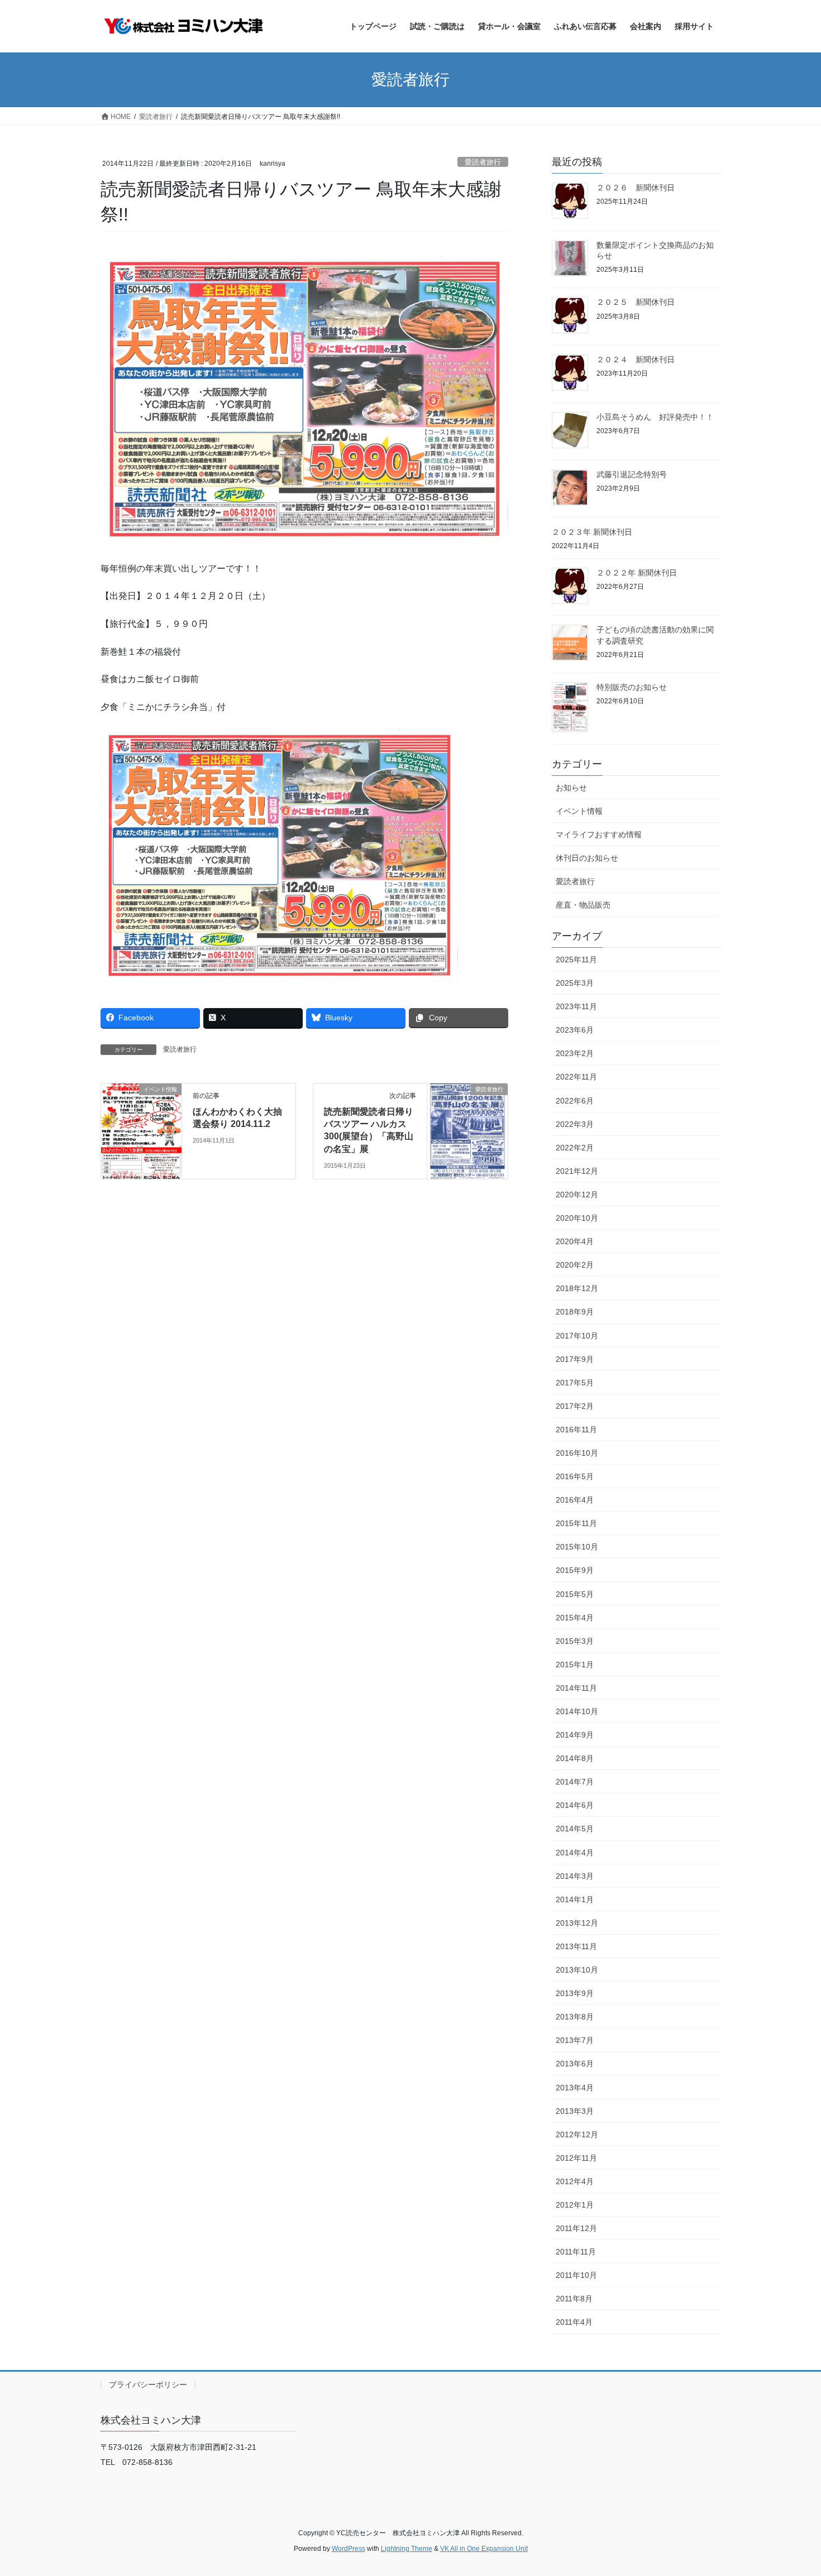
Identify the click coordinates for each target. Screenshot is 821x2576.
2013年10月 (577, 1970)
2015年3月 (575, 1641)
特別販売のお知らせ (632, 687)
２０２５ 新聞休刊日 (636, 302)
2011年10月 (576, 2275)
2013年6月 (575, 2064)
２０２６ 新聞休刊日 (636, 188)
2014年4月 (575, 1853)
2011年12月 (576, 2228)
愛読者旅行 (483, 162)
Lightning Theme (407, 2549)
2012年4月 (575, 2181)
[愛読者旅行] (467, 1124)
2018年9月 (575, 1312)
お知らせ (571, 788)
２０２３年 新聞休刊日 (592, 532)
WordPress (349, 2549)
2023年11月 (576, 1006)
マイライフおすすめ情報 (599, 834)
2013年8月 (575, 2017)
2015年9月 (575, 1570)
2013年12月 (577, 1923)
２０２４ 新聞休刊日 (636, 359)
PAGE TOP (792, 2489)
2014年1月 (575, 1899)
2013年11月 (576, 1946)
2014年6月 (575, 1805)
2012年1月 (575, 2205)
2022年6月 (575, 1101)
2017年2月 (575, 1406)
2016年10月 (577, 1453)
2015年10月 (577, 1547)
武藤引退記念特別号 (632, 474)
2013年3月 (575, 2111)
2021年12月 (577, 1171)
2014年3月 (575, 1876)
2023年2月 (575, 1053)
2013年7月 (575, 2040)
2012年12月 (577, 2134)
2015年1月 (575, 1664)
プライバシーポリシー (148, 2385)
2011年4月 (574, 2322)
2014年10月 (577, 1711)
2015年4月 (575, 1618)
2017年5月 (575, 1383)
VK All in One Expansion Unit (484, 2549)
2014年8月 (575, 1758)
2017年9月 (575, 1359)
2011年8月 (574, 2299)
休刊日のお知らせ (587, 858)
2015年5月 (575, 1594)
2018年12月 (577, 1288)
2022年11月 (576, 1077)
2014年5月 (575, 1829)
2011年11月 (576, 2252)
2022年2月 (575, 1148)
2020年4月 (575, 1241)
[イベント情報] (141, 1124)
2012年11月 (576, 2158)
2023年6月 (575, 1030)
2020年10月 (577, 1218)
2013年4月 (575, 2088)
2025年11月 (576, 960)
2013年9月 (575, 1993)
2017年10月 (577, 1336)
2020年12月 (577, 1195)
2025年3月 (575, 983)
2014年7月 (575, 1782)
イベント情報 (579, 811)
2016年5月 (575, 1476)
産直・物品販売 (583, 905)
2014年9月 (575, 1735)
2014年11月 (576, 1688)
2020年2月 (575, 1265)
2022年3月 (575, 1124)
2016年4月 (575, 1500)
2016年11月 (576, 1429)
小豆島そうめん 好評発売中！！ (655, 417)
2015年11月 (576, 1523)
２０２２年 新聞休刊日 (637, 573)
